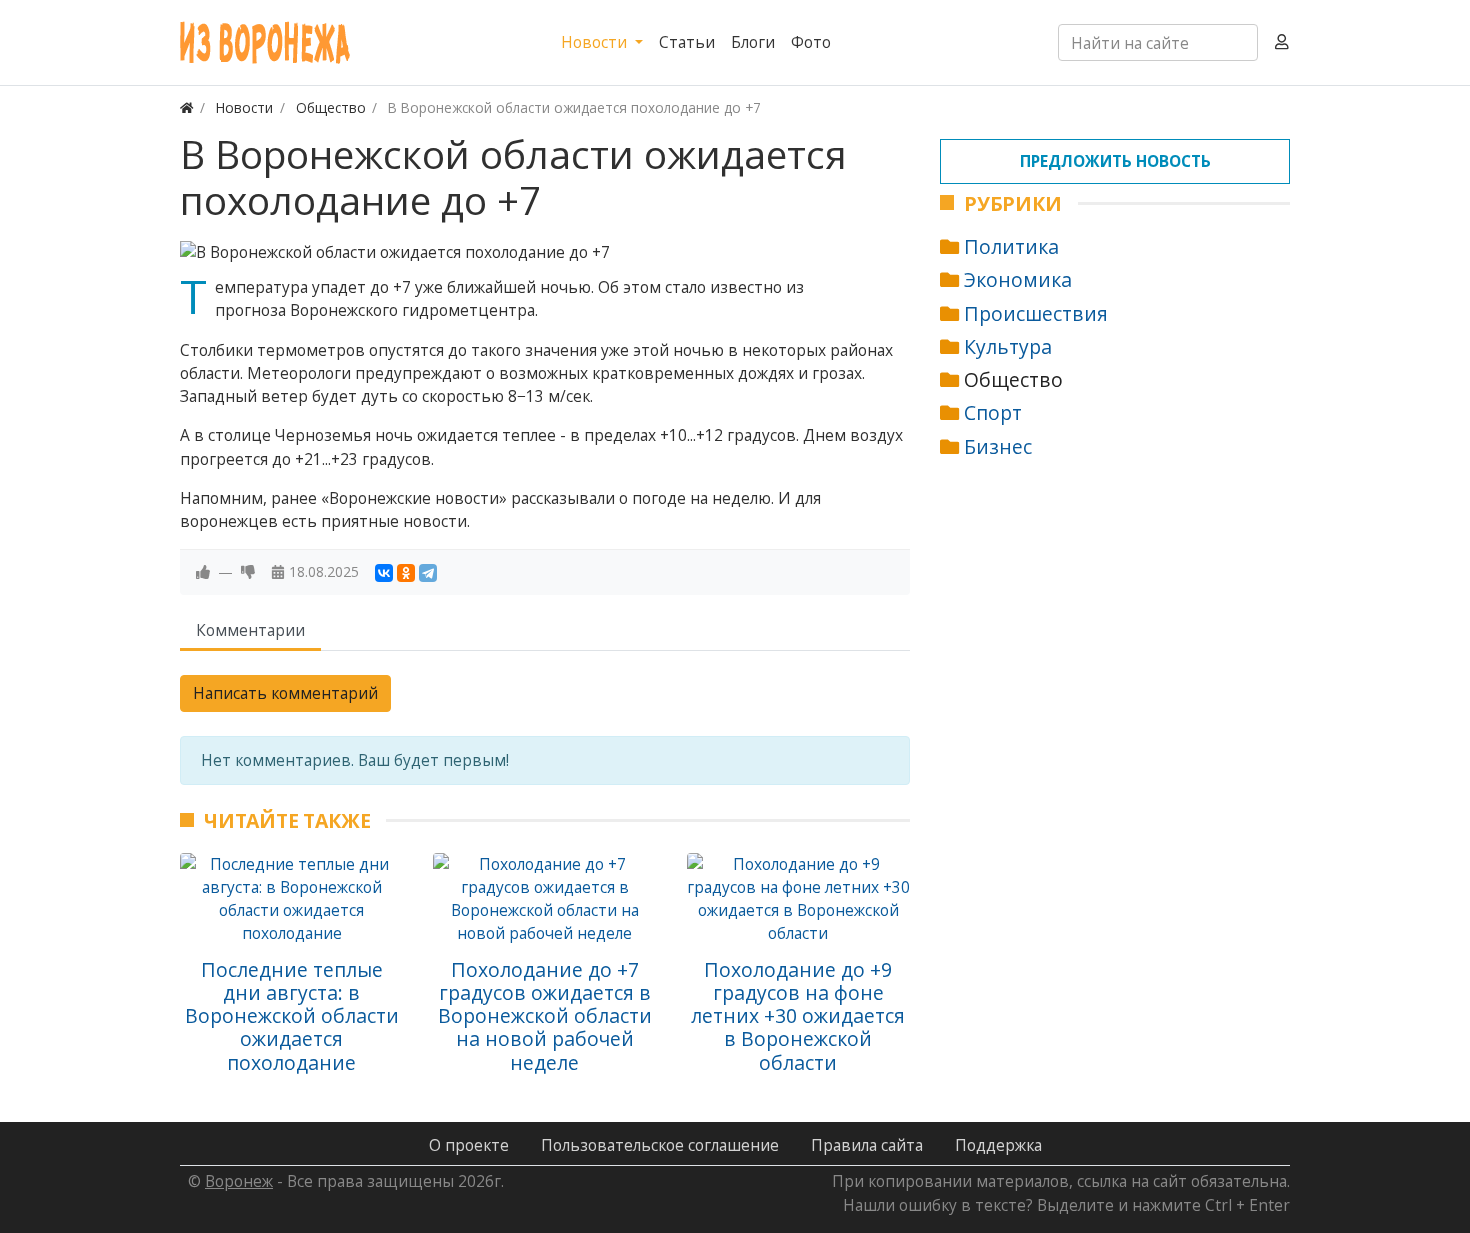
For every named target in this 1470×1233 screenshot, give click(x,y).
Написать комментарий (285, 693)
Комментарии (250, 630)
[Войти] (1282, 42)
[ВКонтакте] (384, 573)
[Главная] (187, 107)
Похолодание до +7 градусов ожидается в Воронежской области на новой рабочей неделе (545, 1016)
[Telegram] (428, 573)
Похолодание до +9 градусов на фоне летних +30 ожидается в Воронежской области (798, 1016)
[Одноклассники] (406, 573)
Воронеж (239, 1181)
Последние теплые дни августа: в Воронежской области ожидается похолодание (292, 1016)
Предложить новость (1115, 161)
